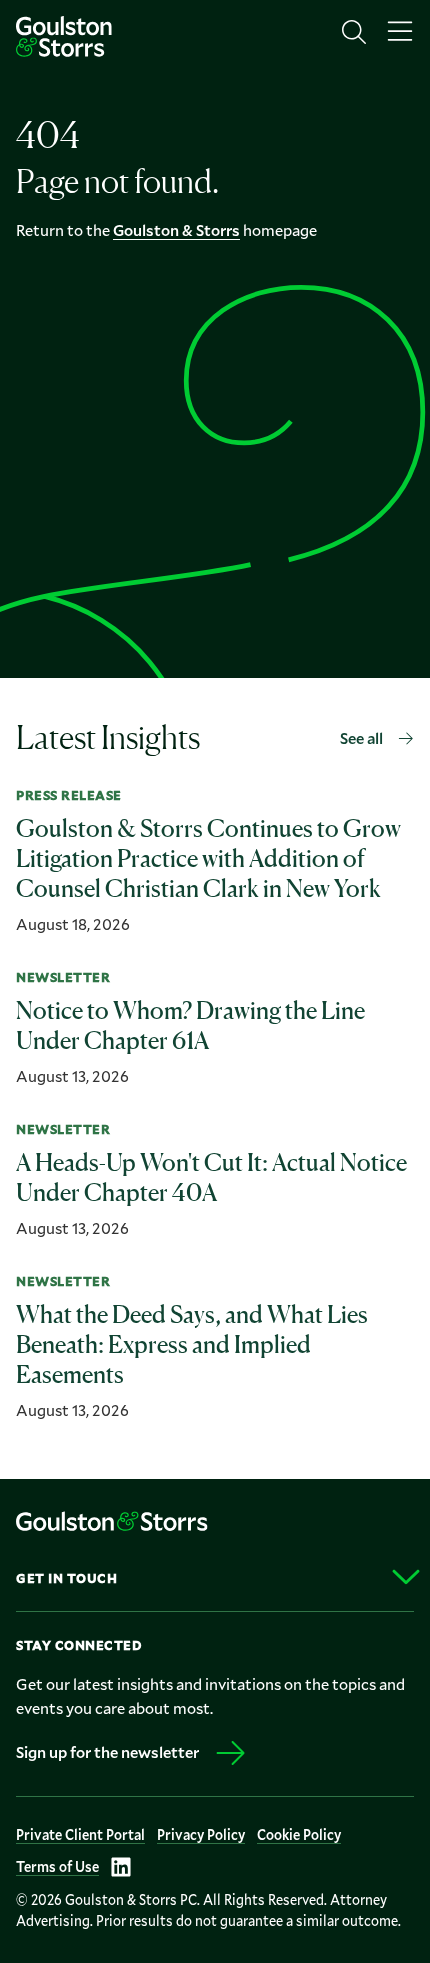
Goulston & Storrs (176, 229)
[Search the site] (354, 32)
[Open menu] (400, 32)
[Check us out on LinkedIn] (121, 1867)
